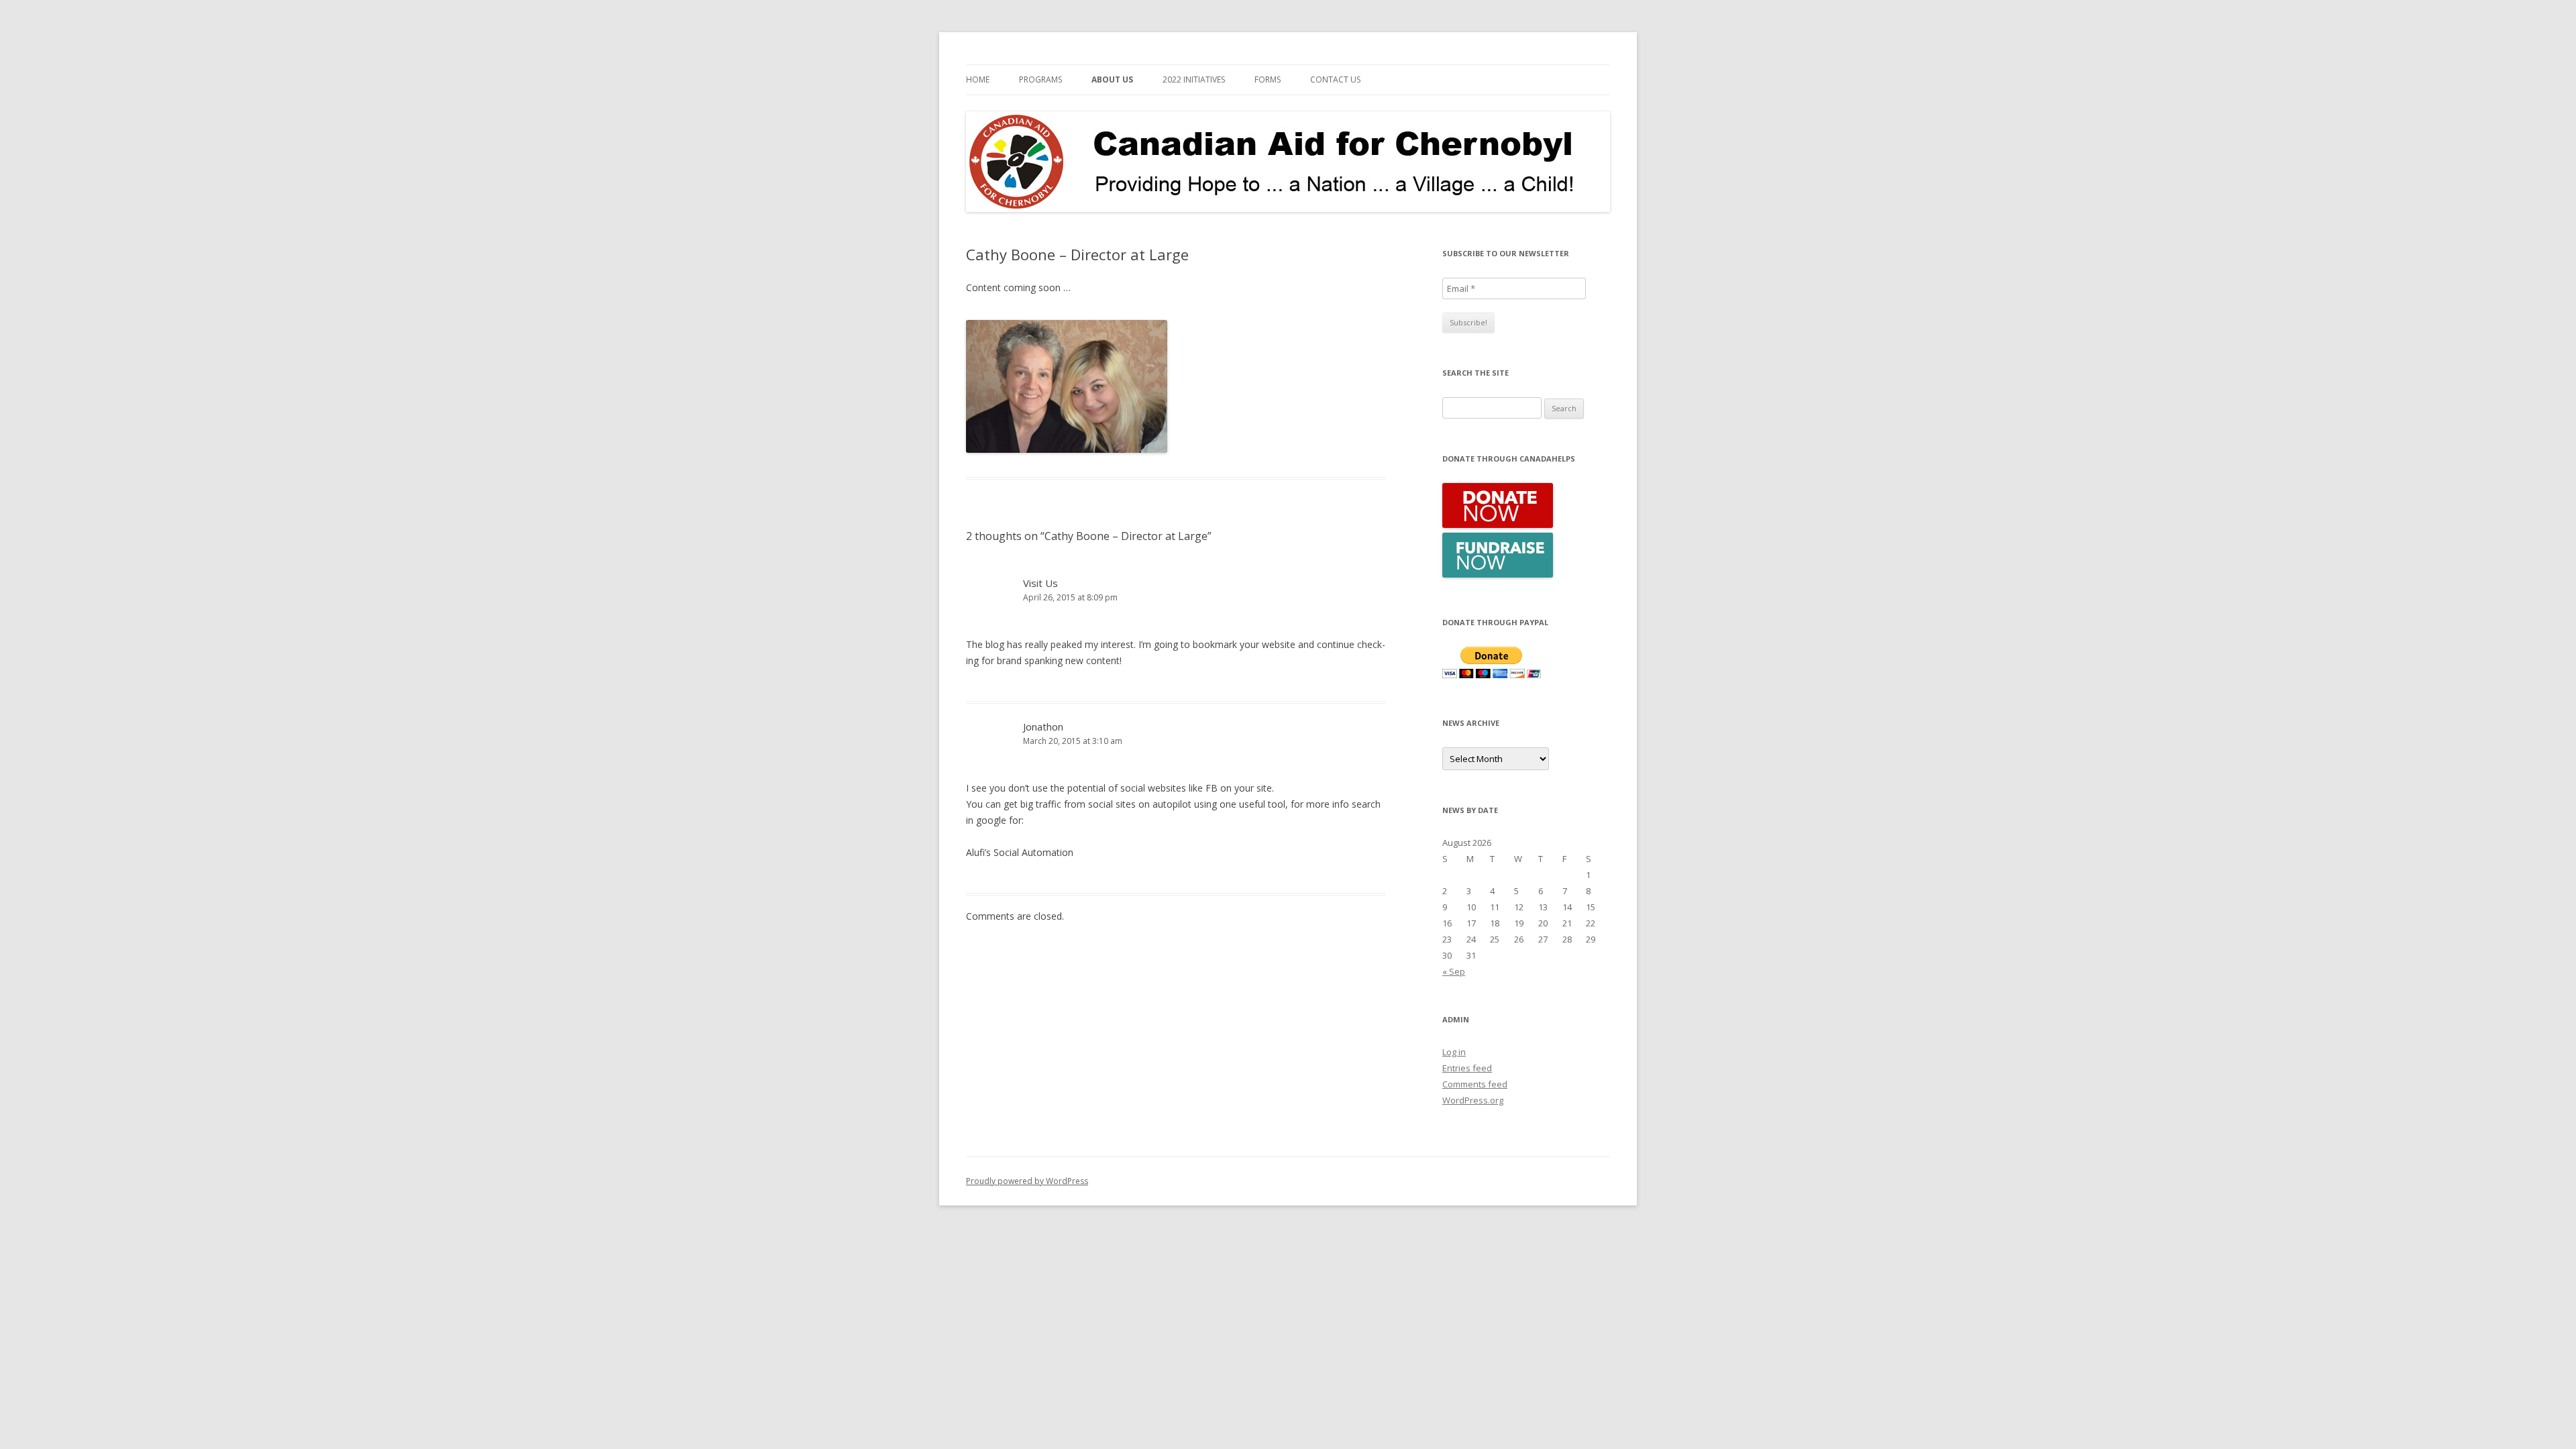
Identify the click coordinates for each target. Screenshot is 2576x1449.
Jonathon (1043, 727)
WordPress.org (1473, 1100)
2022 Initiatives (1194, 79)
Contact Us (1335, 79)
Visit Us (1040, 583)
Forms (1268, 79)
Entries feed (1467, 1068)
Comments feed (1475, 1084)
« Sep (1454, 971)
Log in (1454, 1052)
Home (978, 79)
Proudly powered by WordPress (1027, 1181)
